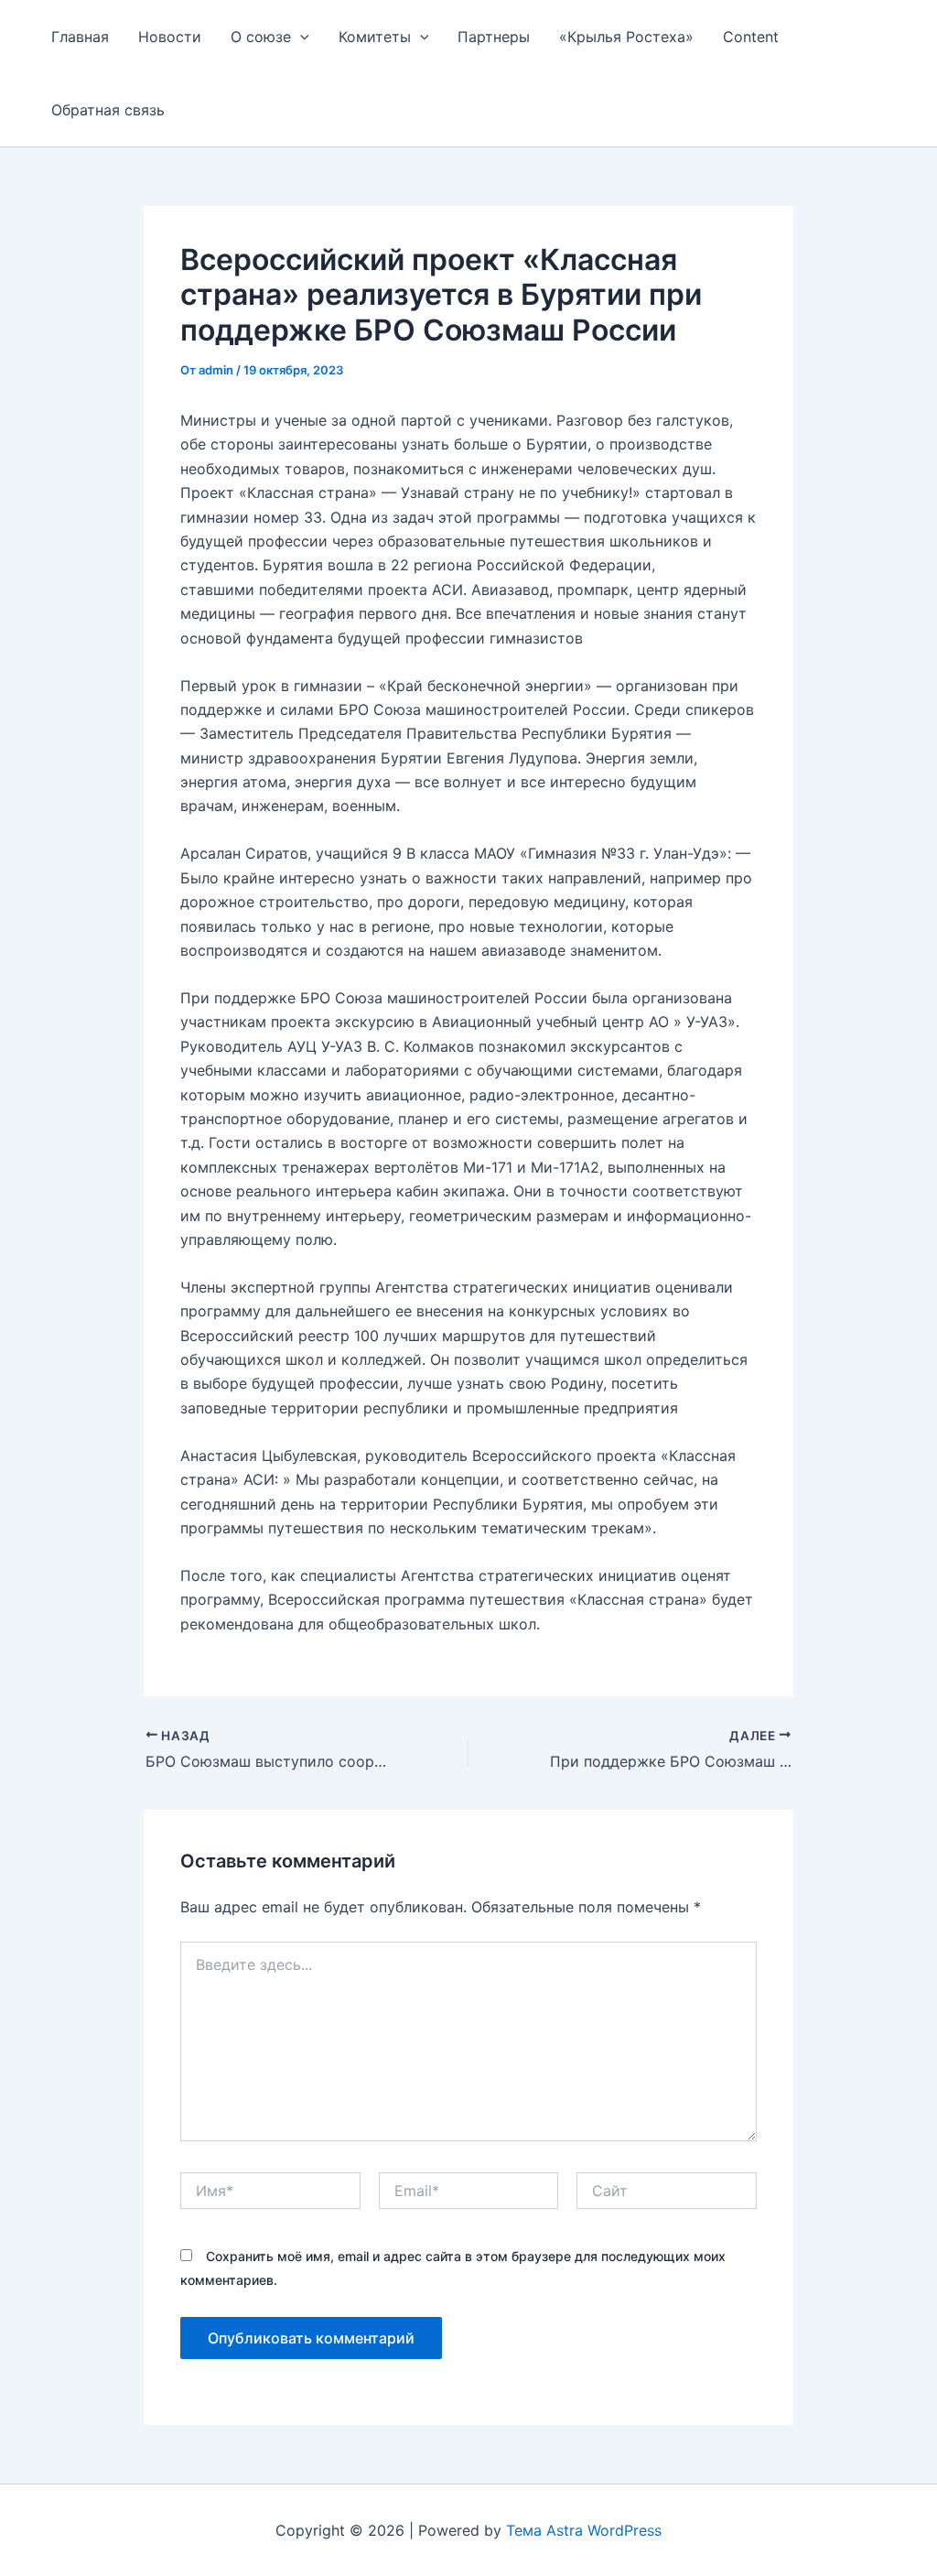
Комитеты (375, 37)
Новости (170, 37)
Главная (80, 37)
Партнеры (494, 37)
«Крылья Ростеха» (626, 37)
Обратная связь (108, 110)
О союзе (261, 37)
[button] (300, 37)
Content (751, 37)
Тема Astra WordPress (584, 2530)
